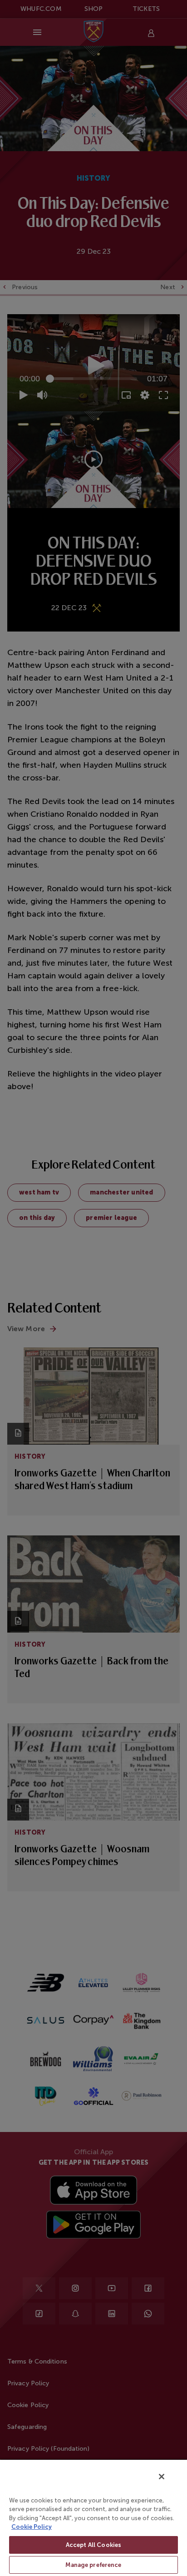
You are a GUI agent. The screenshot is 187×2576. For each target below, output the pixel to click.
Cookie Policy (32, 2527)
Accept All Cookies (93, 2545)
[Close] (162, 2477)
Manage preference (93, 2565)
